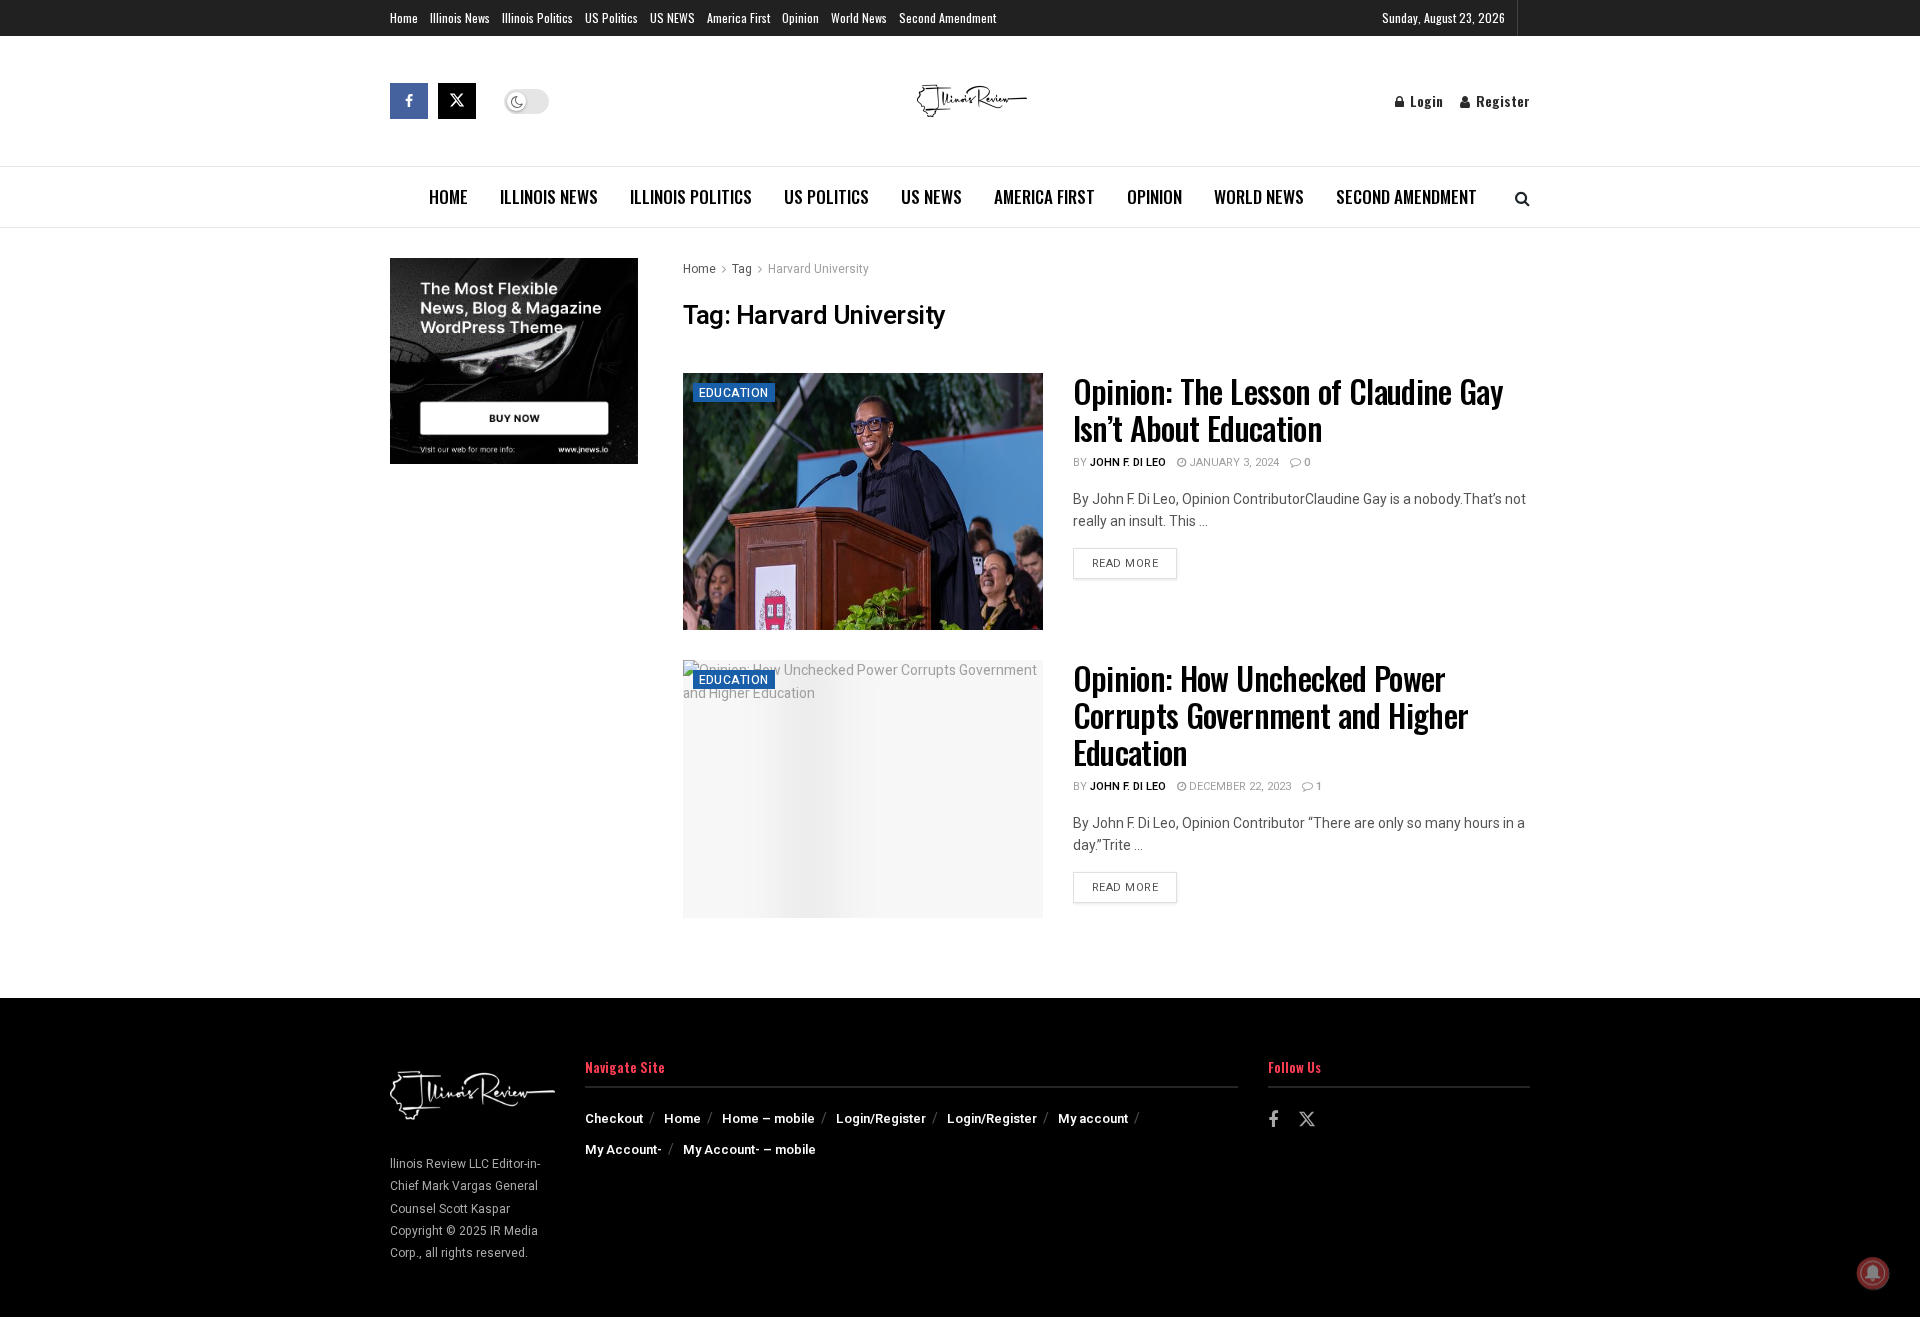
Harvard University (818, 269)
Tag (742, 269)
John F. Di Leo (1128, 462)
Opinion (800, 17)
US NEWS (672, 17)
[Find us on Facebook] (409, 101)
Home (404, 17)
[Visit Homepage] (972, 101)
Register (1501, 100)
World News (859, 17)
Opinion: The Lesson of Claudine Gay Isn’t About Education (1288, 409)
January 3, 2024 (1232, 462)
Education (734, 393)
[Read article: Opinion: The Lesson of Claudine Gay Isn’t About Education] (863, 501)
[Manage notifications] (1873, 1273)
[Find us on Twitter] (457, 101)
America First (738, 17)
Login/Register (881, 1118)
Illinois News (460, 17)
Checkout (614, 1118)
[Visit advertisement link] (514, 361)
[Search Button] (1522, 197)
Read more (1135, 563)
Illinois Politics (537, 17)
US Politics (611, 17)
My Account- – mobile (749, 1149)
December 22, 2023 (1238, 786)
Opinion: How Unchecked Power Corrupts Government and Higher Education (1271, 714)
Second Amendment (947, 17)
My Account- (623, 1149)
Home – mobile (768, 1118)
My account (1093, 1118)
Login (1424, 100)
